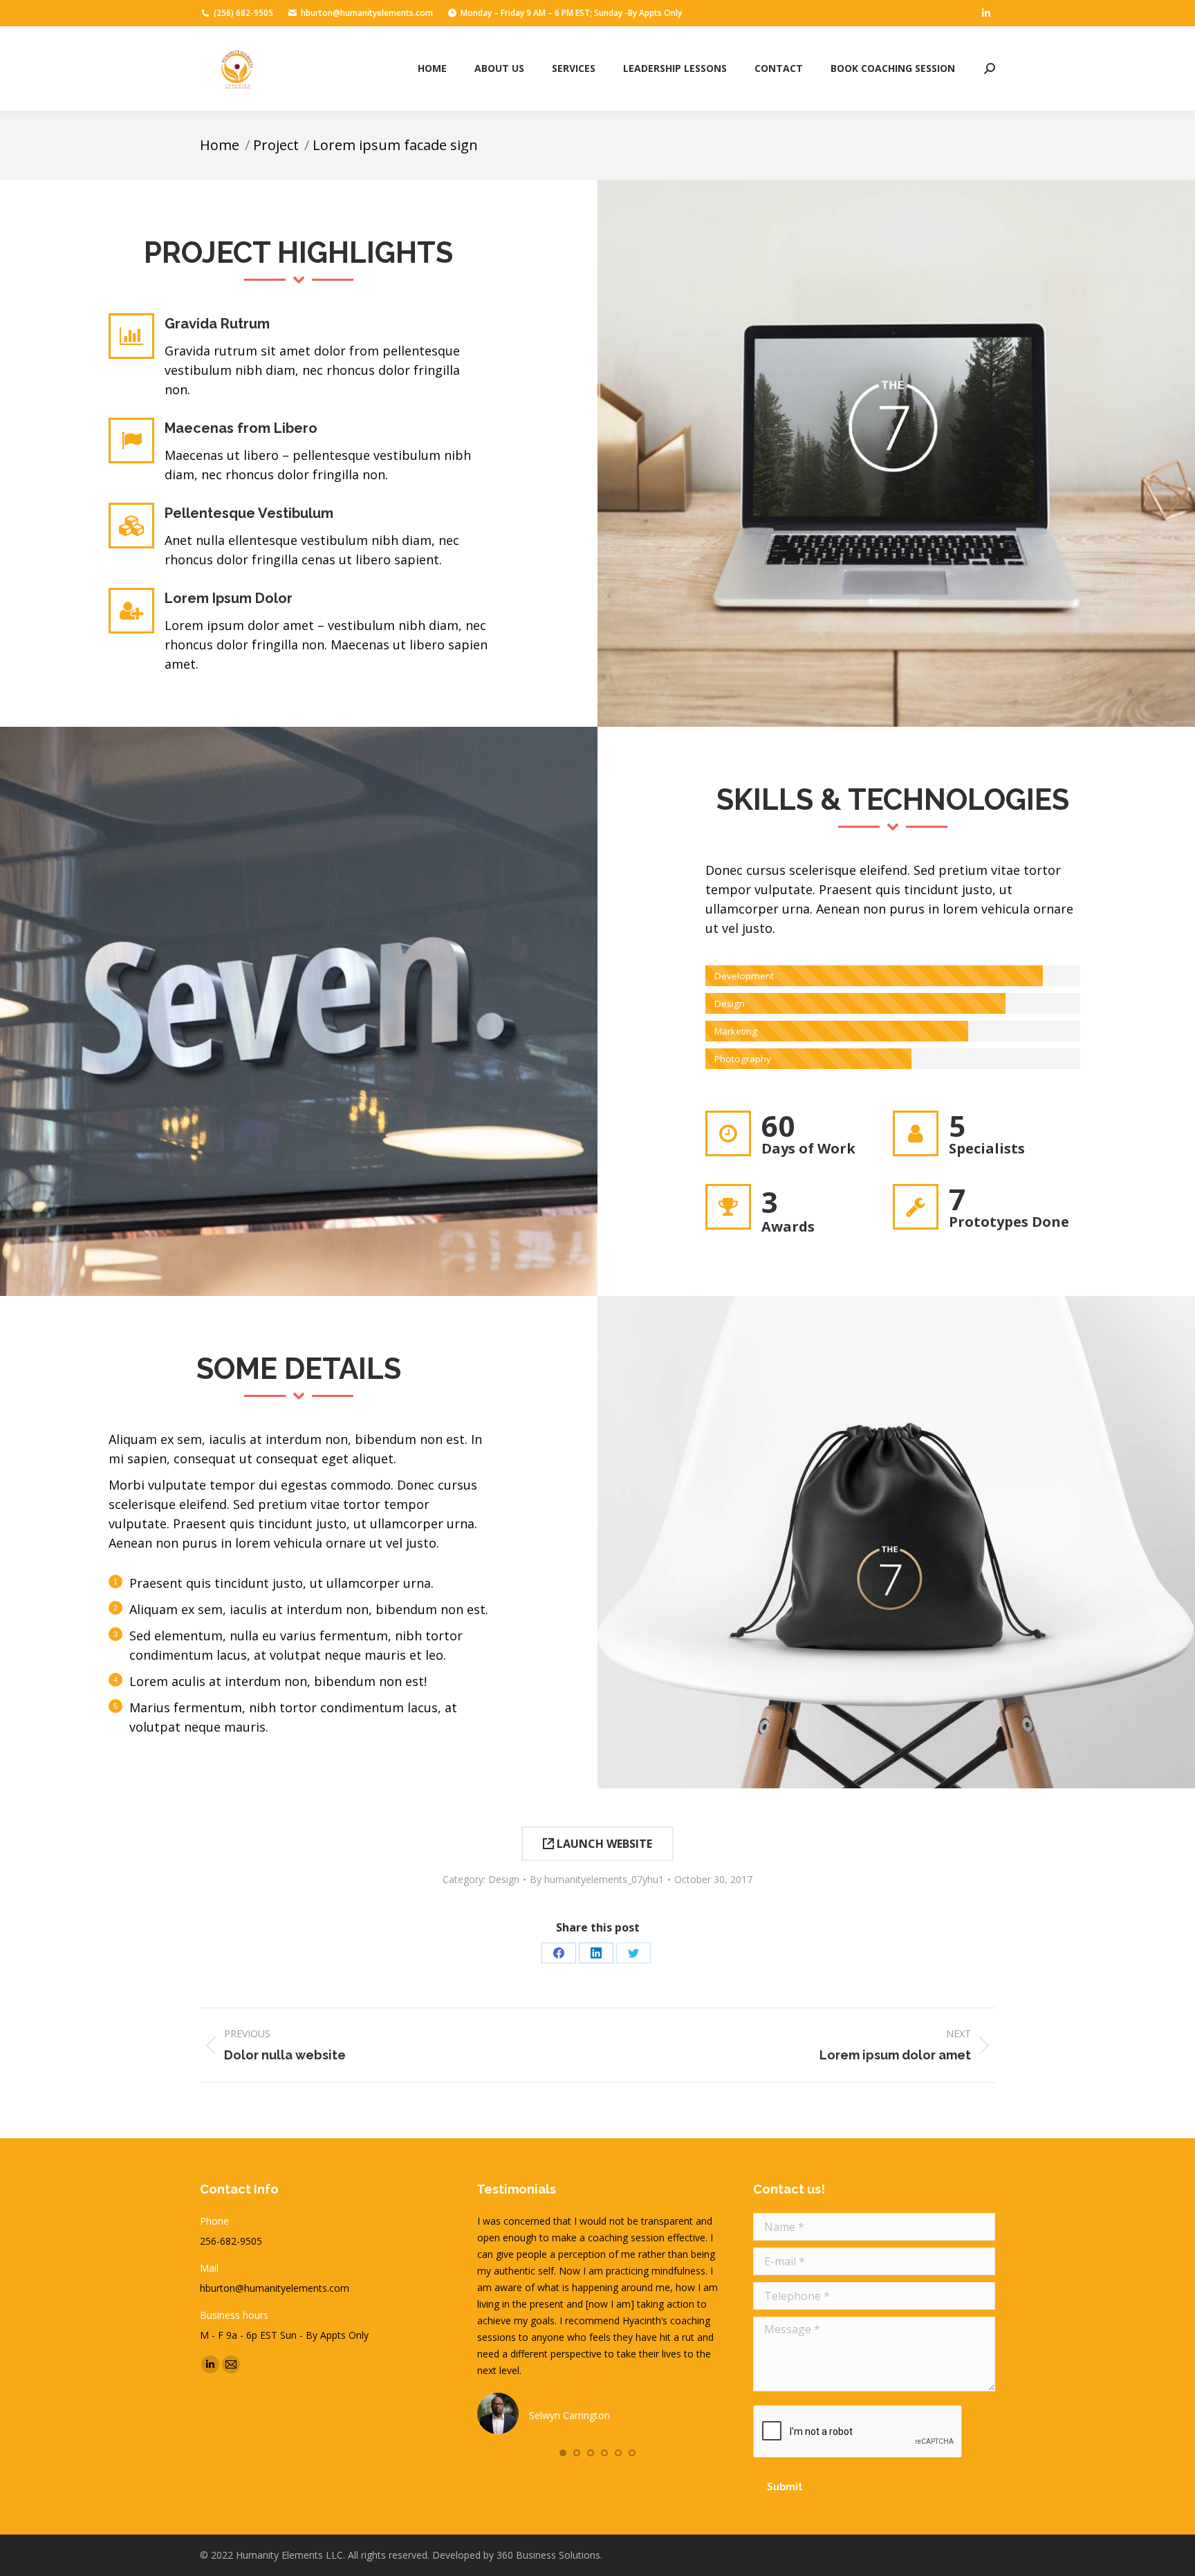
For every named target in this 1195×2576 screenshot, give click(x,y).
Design (504, 1879)
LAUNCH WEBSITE (603, 1844)
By (597, 1879)
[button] (563, 2453)
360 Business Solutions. (549, 2555)
